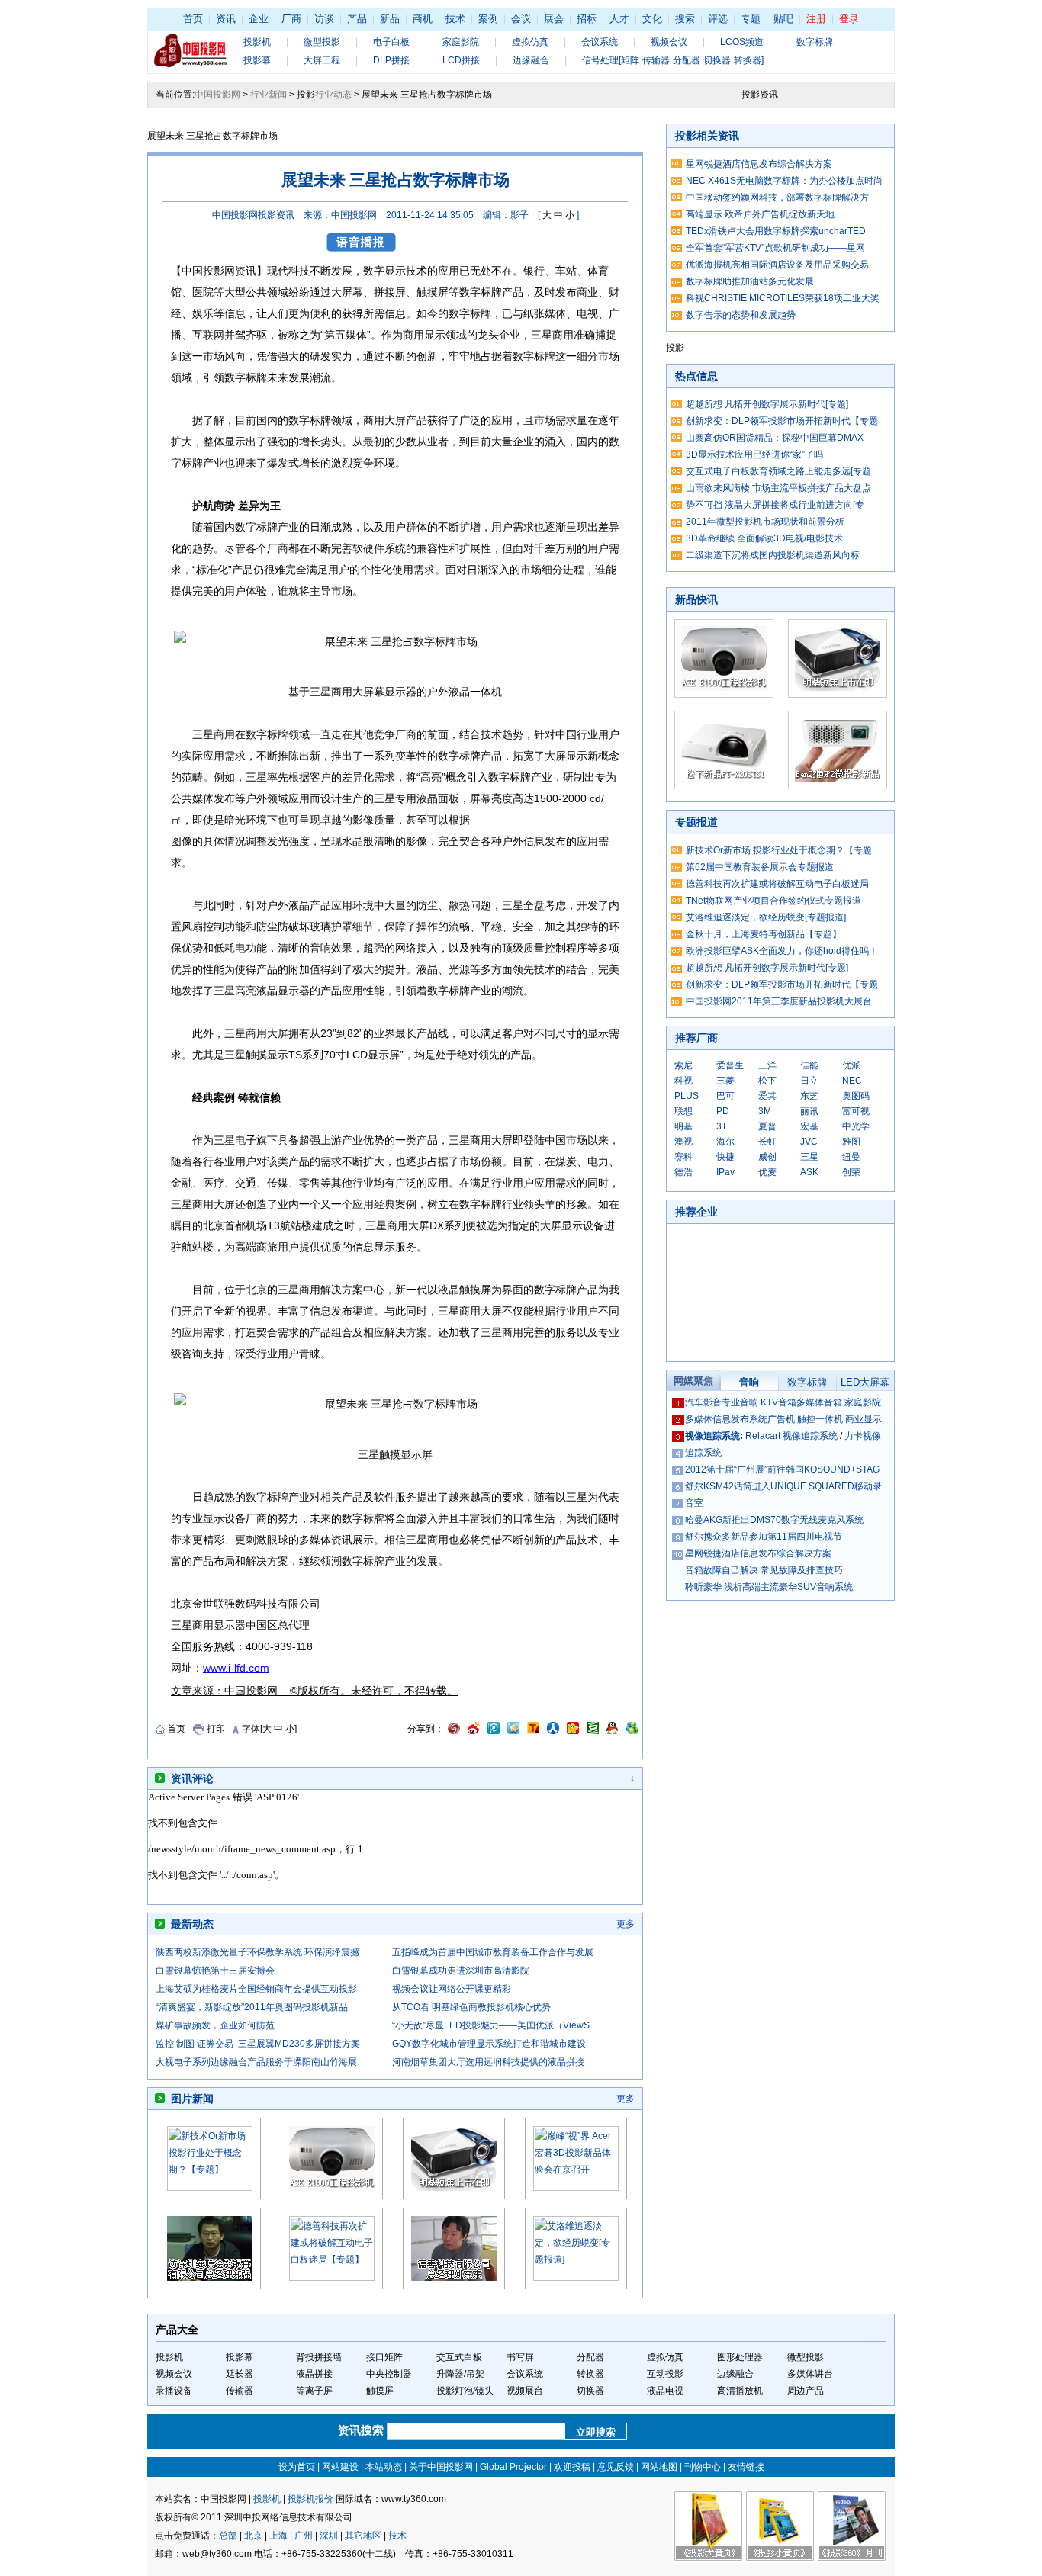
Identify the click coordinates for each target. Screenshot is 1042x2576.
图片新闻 (192, 2099)
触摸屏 (380, 2391)
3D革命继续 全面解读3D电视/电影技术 (764, 538)
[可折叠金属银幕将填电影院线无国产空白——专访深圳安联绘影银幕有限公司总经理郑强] (210, 2286)
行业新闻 (269, 95)
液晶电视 (665, 2391)
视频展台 (525, 2391)
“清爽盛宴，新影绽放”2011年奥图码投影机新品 (252, 2007)
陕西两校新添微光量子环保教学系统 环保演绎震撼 (257, 1952)
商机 (423, 19)
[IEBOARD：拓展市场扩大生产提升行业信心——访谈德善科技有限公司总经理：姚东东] (454, 2286)
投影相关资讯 (707, 136)
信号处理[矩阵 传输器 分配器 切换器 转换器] (673, 60)
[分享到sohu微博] (533, 1731)
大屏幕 (368, 692)
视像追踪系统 (712, 1436)
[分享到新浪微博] (474, 1731)
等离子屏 (314, 2391)
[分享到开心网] (573, 1731)
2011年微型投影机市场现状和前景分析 (765, 522)
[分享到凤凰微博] (454, 1731)
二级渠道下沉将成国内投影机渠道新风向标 (773, 555)
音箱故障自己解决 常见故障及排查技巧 (764, 1570)
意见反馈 (616, 2467)
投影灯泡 (455, 2391)
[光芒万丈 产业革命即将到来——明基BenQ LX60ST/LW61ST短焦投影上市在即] (454, 2196)
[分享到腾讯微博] (494, 1731)
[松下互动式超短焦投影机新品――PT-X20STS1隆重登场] (724, 786)
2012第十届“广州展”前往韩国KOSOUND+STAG (782, 1469)
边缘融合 (531, 60)
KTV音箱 (778, 1402)
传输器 (240, 2391)
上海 (278, 2536)
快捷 (725, 1157)
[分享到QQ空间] (513, 1731)
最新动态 (192, 1924)
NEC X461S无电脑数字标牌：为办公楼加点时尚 (784, 181)
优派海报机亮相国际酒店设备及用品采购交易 (777, 265)
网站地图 (659, 2467)
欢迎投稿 (572, 2467)
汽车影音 (703, 1402)
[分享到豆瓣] (593, 1731)
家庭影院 (461, 42)
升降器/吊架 (460, 2374)
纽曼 (851, 1157)
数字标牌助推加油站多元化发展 (750, 281)
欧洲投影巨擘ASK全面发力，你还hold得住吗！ (782, 951)
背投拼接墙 (319, 2357)
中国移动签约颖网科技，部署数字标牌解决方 (777, 198)
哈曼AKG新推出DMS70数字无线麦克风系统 (774, 1520)
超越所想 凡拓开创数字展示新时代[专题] (767, 404)
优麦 (767, 1172)
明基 (683, 1126)
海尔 (725, 1142)
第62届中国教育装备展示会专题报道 (760, 867)
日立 (809, 1081)
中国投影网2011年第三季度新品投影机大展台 (779, 1001)
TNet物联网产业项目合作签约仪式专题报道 (773, 901)
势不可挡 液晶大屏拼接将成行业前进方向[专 (775, 505)
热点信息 (696, 376)
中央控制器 (389, 2374)
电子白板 (391, 42)
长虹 (767, 1142)
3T (722, 1126)
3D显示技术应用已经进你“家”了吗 (754, 454)
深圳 (329, 2536)
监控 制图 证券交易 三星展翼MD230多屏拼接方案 (258, 2044)
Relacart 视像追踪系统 (791, 1436)
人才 (619, 19)
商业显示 (864, 1419)
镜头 (484, 2391)
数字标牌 (815, 42)
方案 (352, 1290)
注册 (816, 19)
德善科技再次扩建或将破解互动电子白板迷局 (777, 884)
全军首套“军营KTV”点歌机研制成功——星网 (775, 248)
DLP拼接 (391, 60)
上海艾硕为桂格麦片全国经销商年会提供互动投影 (256, 1989)
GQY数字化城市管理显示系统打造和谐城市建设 (489, 2044)
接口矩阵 (384, 2357)
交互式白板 (459, 2357)
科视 (683, 1081)
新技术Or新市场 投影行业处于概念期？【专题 (779, 850)
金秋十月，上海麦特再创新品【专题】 (764, 934)
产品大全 (177, 2330)
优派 (851, 1065)
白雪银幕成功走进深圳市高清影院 (461, 1971)
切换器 (590, 2391)
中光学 (856, 1126)
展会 (554, 19)
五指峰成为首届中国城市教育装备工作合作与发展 (493, 1952)
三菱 (725, 1081)
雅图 (851, 1142)
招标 (587, 19)
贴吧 (783, 19)
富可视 (856, 1111)
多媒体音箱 (819, 1402)
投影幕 (257, 60)
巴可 (725, 1096)
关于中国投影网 (441, 2467)
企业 (259, 19)
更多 (626, 1924)
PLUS (687, 1096)
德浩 (683, 1172)
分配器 (590, 2357)
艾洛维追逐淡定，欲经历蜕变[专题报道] (766, 917)
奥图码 (856, 1096)
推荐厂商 (696, 1038)
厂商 (291, 19)
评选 (718, 19)
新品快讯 (696, 599)
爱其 (767, 1096)
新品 (390, 19)
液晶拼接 (314, 2374)
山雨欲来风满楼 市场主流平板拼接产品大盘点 (778, 488)
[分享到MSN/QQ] (612, 1731)
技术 (455, 19)
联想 (683, 1111)
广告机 (781, 1419)
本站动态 (384, 2467)
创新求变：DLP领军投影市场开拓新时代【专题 (782, 421)
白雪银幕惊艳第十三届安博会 (215, 1971)
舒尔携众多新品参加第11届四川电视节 (764, 1537)
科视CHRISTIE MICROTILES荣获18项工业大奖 (783, 298)
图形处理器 (740, 2357)
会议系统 (600, 42)
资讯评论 (192, 1778)
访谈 (324, 19)
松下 (767, 1081)
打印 (216, 1729)
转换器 (590, 2374)
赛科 (683, 1157)
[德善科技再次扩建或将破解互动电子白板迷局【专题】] (332, 2278)
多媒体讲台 (810, 2374)
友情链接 (746, 2467)
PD (723, 1111)
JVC (809, 1142)
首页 (193, 19)
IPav (725, 1172)
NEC (852, 1081)
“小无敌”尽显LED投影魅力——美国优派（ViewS (491, 2025)
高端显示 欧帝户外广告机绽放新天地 (760, 214)
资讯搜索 (362, 2430)
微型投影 (322, 42)
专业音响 (740, 1402)
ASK (809, 1172)
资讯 (226, 19)
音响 (749, 1382)
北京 (253, 2536)
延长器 (240, 2374)
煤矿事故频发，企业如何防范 (215, 2025)
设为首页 (297, 2467)
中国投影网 (217, 95)
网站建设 (340, 2467)
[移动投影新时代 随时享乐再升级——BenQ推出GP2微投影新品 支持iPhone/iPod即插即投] (838, 786)
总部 (228, 2536)
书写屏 (520, 2357)
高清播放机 (740, 2391)
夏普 (767, 1126)
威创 (767, 1157)
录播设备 (174, 2391)
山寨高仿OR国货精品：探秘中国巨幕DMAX (775, 438)
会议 (521, 19)
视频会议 (669, 42)
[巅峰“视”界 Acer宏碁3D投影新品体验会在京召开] (576, 2188)
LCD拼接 (461, 60)
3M (765, 1111)
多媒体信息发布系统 (726, 1419)
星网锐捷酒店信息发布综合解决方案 (759, 164)
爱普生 (730, 1065)
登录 (849, 19)
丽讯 (809, 1111)
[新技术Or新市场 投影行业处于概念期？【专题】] (210, 2188)
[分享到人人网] (553, 1731)
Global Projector (513, 2467)
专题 (751, 19)
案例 (488, 19)
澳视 (683, 1142)
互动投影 (665, 2374)
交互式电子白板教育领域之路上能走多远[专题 (778, 471)
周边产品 (806, 2391)
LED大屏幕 (865, 1382)
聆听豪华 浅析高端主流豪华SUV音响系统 (769, 1587)
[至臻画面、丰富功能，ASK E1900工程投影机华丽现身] (332, 2196)
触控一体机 (820, 1419)
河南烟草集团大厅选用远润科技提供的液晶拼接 (488, 2062)
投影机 (257, 42)
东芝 (809, 1096)
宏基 (809, 1126)
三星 (809, 1157)
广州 (304, 2536)
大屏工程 (322, 60)
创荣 (851, 1172)
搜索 (685, 19)
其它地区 (363, 2536)
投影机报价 (310, 2499)
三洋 (767, 1065)
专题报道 (696, 822)
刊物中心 (703, 2467)
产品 (357, 19)
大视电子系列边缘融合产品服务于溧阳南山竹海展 (256, 2062)
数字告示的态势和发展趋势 (741, 315)
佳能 (809, 1065)
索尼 (683, 1065)
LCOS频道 (742, 42)
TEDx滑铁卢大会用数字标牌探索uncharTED (776, 231)
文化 (652, 19)
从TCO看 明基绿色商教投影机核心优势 (471, 2007)
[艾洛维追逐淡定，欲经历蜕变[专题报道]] (576, 2278)
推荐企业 (696, 1212)
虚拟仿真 (530, 42)
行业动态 (333, 95)
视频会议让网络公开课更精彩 (452, 1989)
